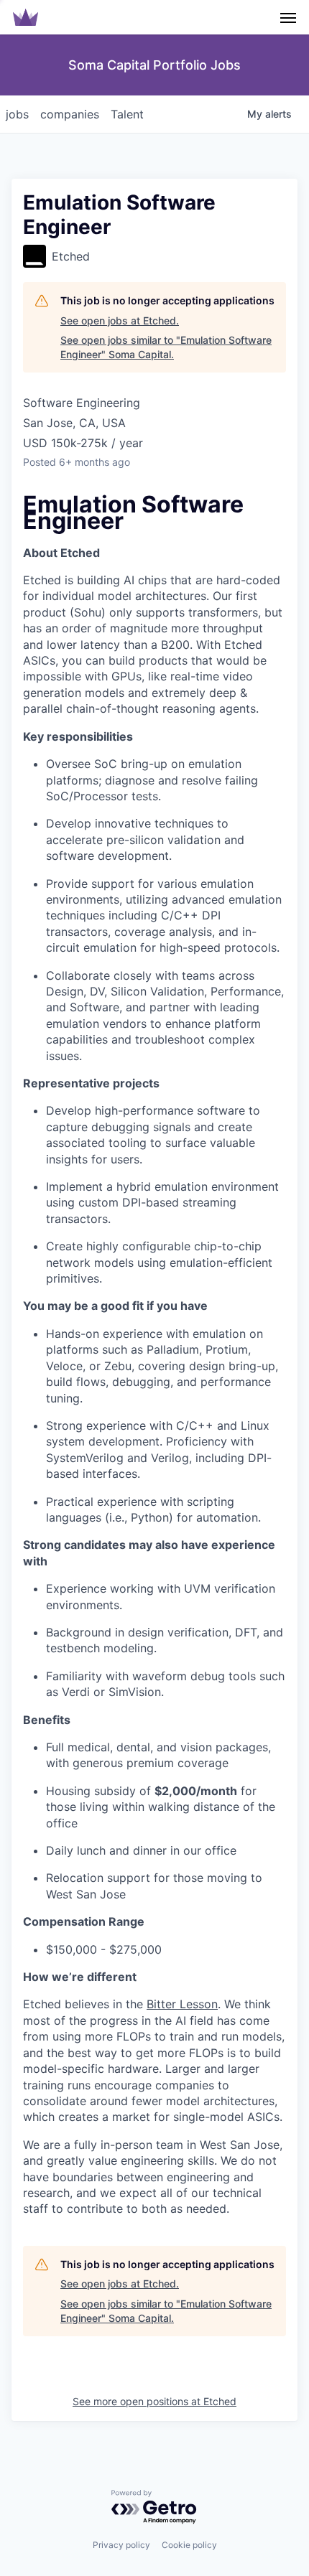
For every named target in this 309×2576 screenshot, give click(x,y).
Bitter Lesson (182, 2004)
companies (70, 114)
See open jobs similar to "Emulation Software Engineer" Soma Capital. (166, 347)
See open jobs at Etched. (120, 320)
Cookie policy (189, 2545)
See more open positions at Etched (154, 2401)
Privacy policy (121, 2545)
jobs (17, 114)
